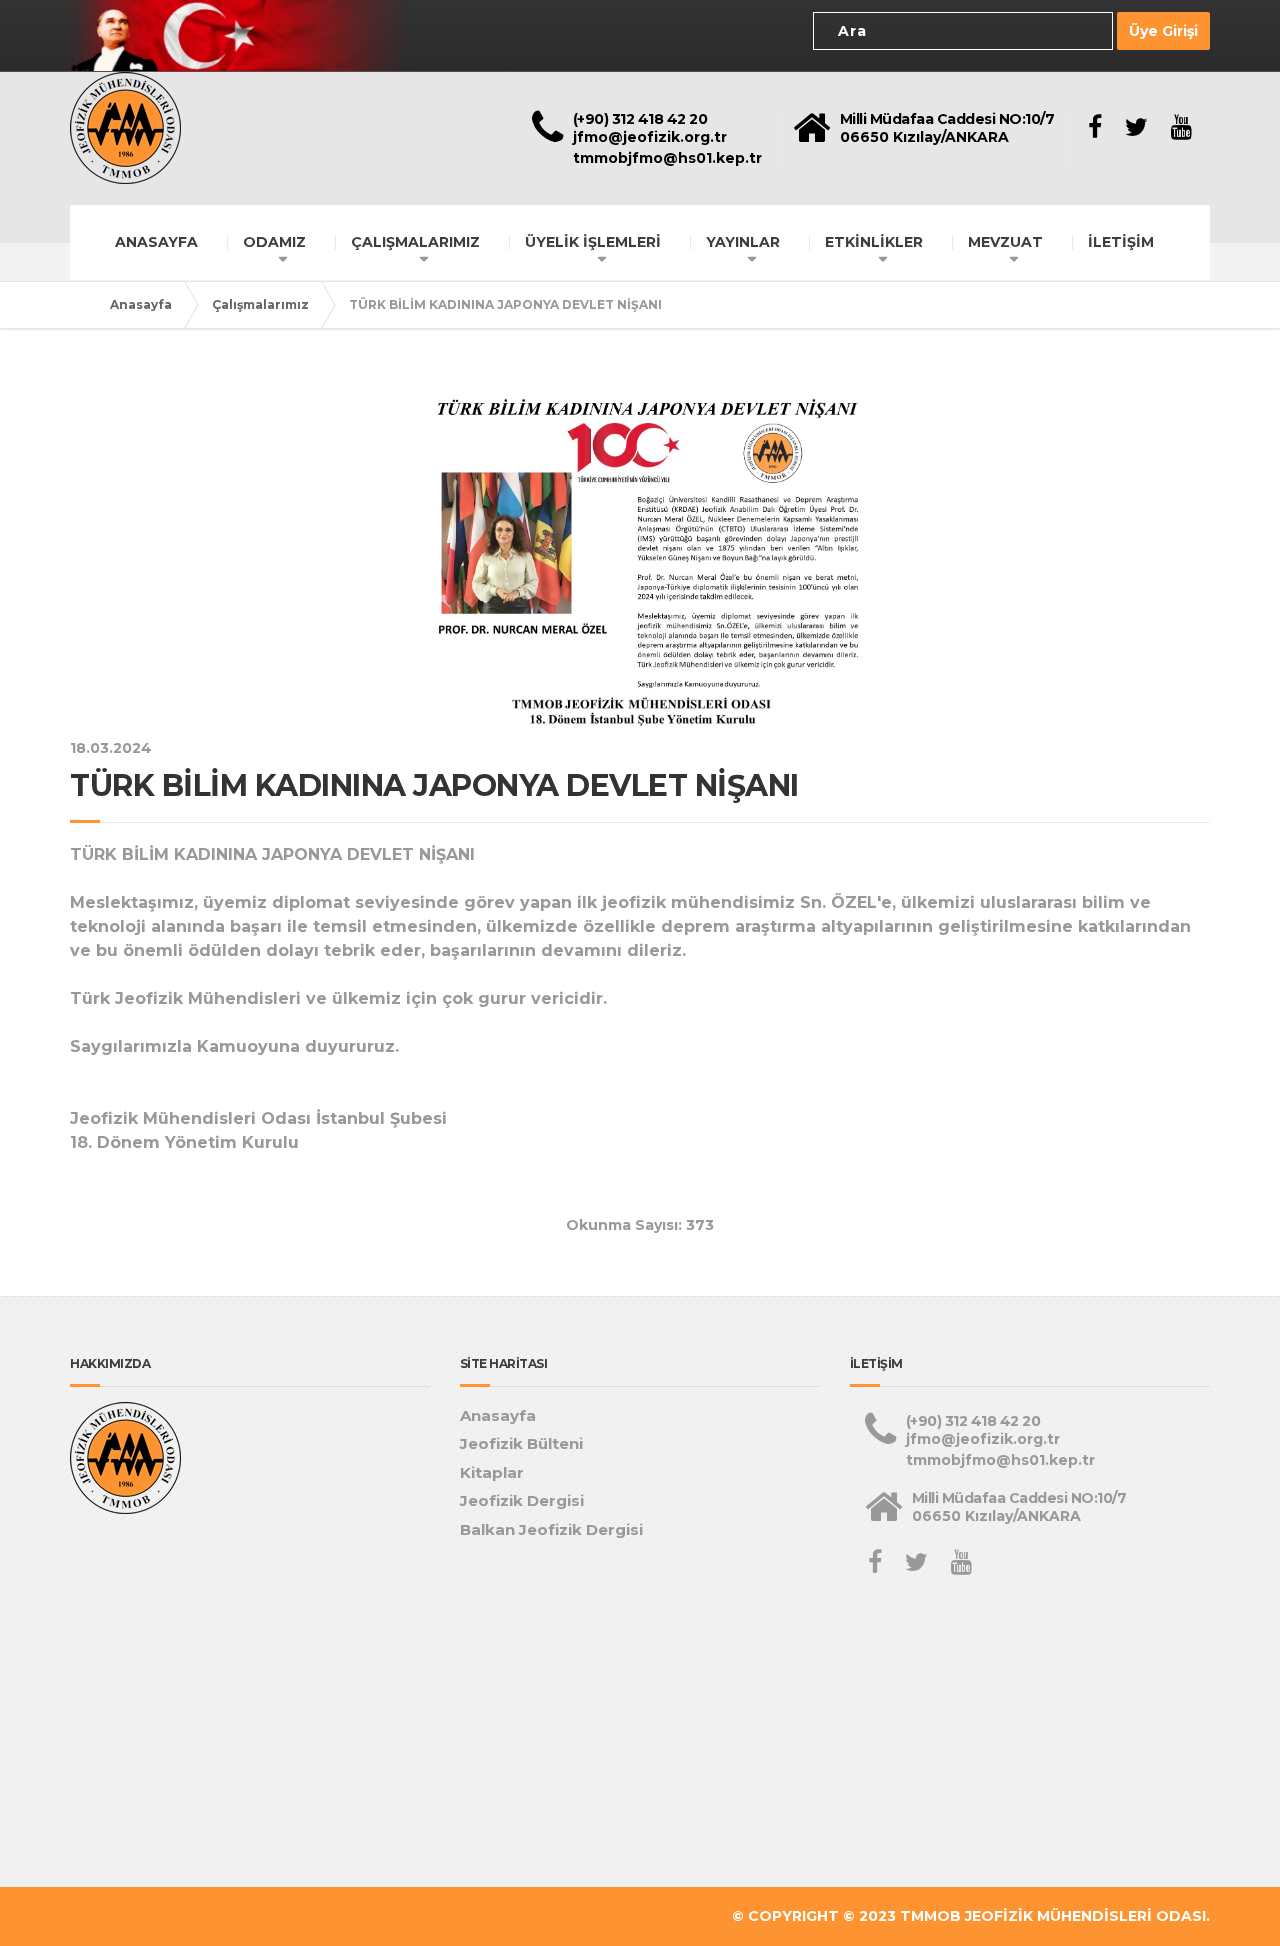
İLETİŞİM (1121, 242)
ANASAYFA (156, 242)
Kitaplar (492, 1472)
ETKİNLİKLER (874, 242)
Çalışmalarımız (260, 304)
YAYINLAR (743, 242)
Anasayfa (141, 304)
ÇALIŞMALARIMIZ (415, 242)
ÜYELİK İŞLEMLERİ (593, 242)
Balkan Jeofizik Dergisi (551, 1529)
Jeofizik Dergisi (522, 1500)
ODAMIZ (274, 242)
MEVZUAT (1005, 242)
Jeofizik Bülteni (521, 1443)
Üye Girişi (1163, 31)
